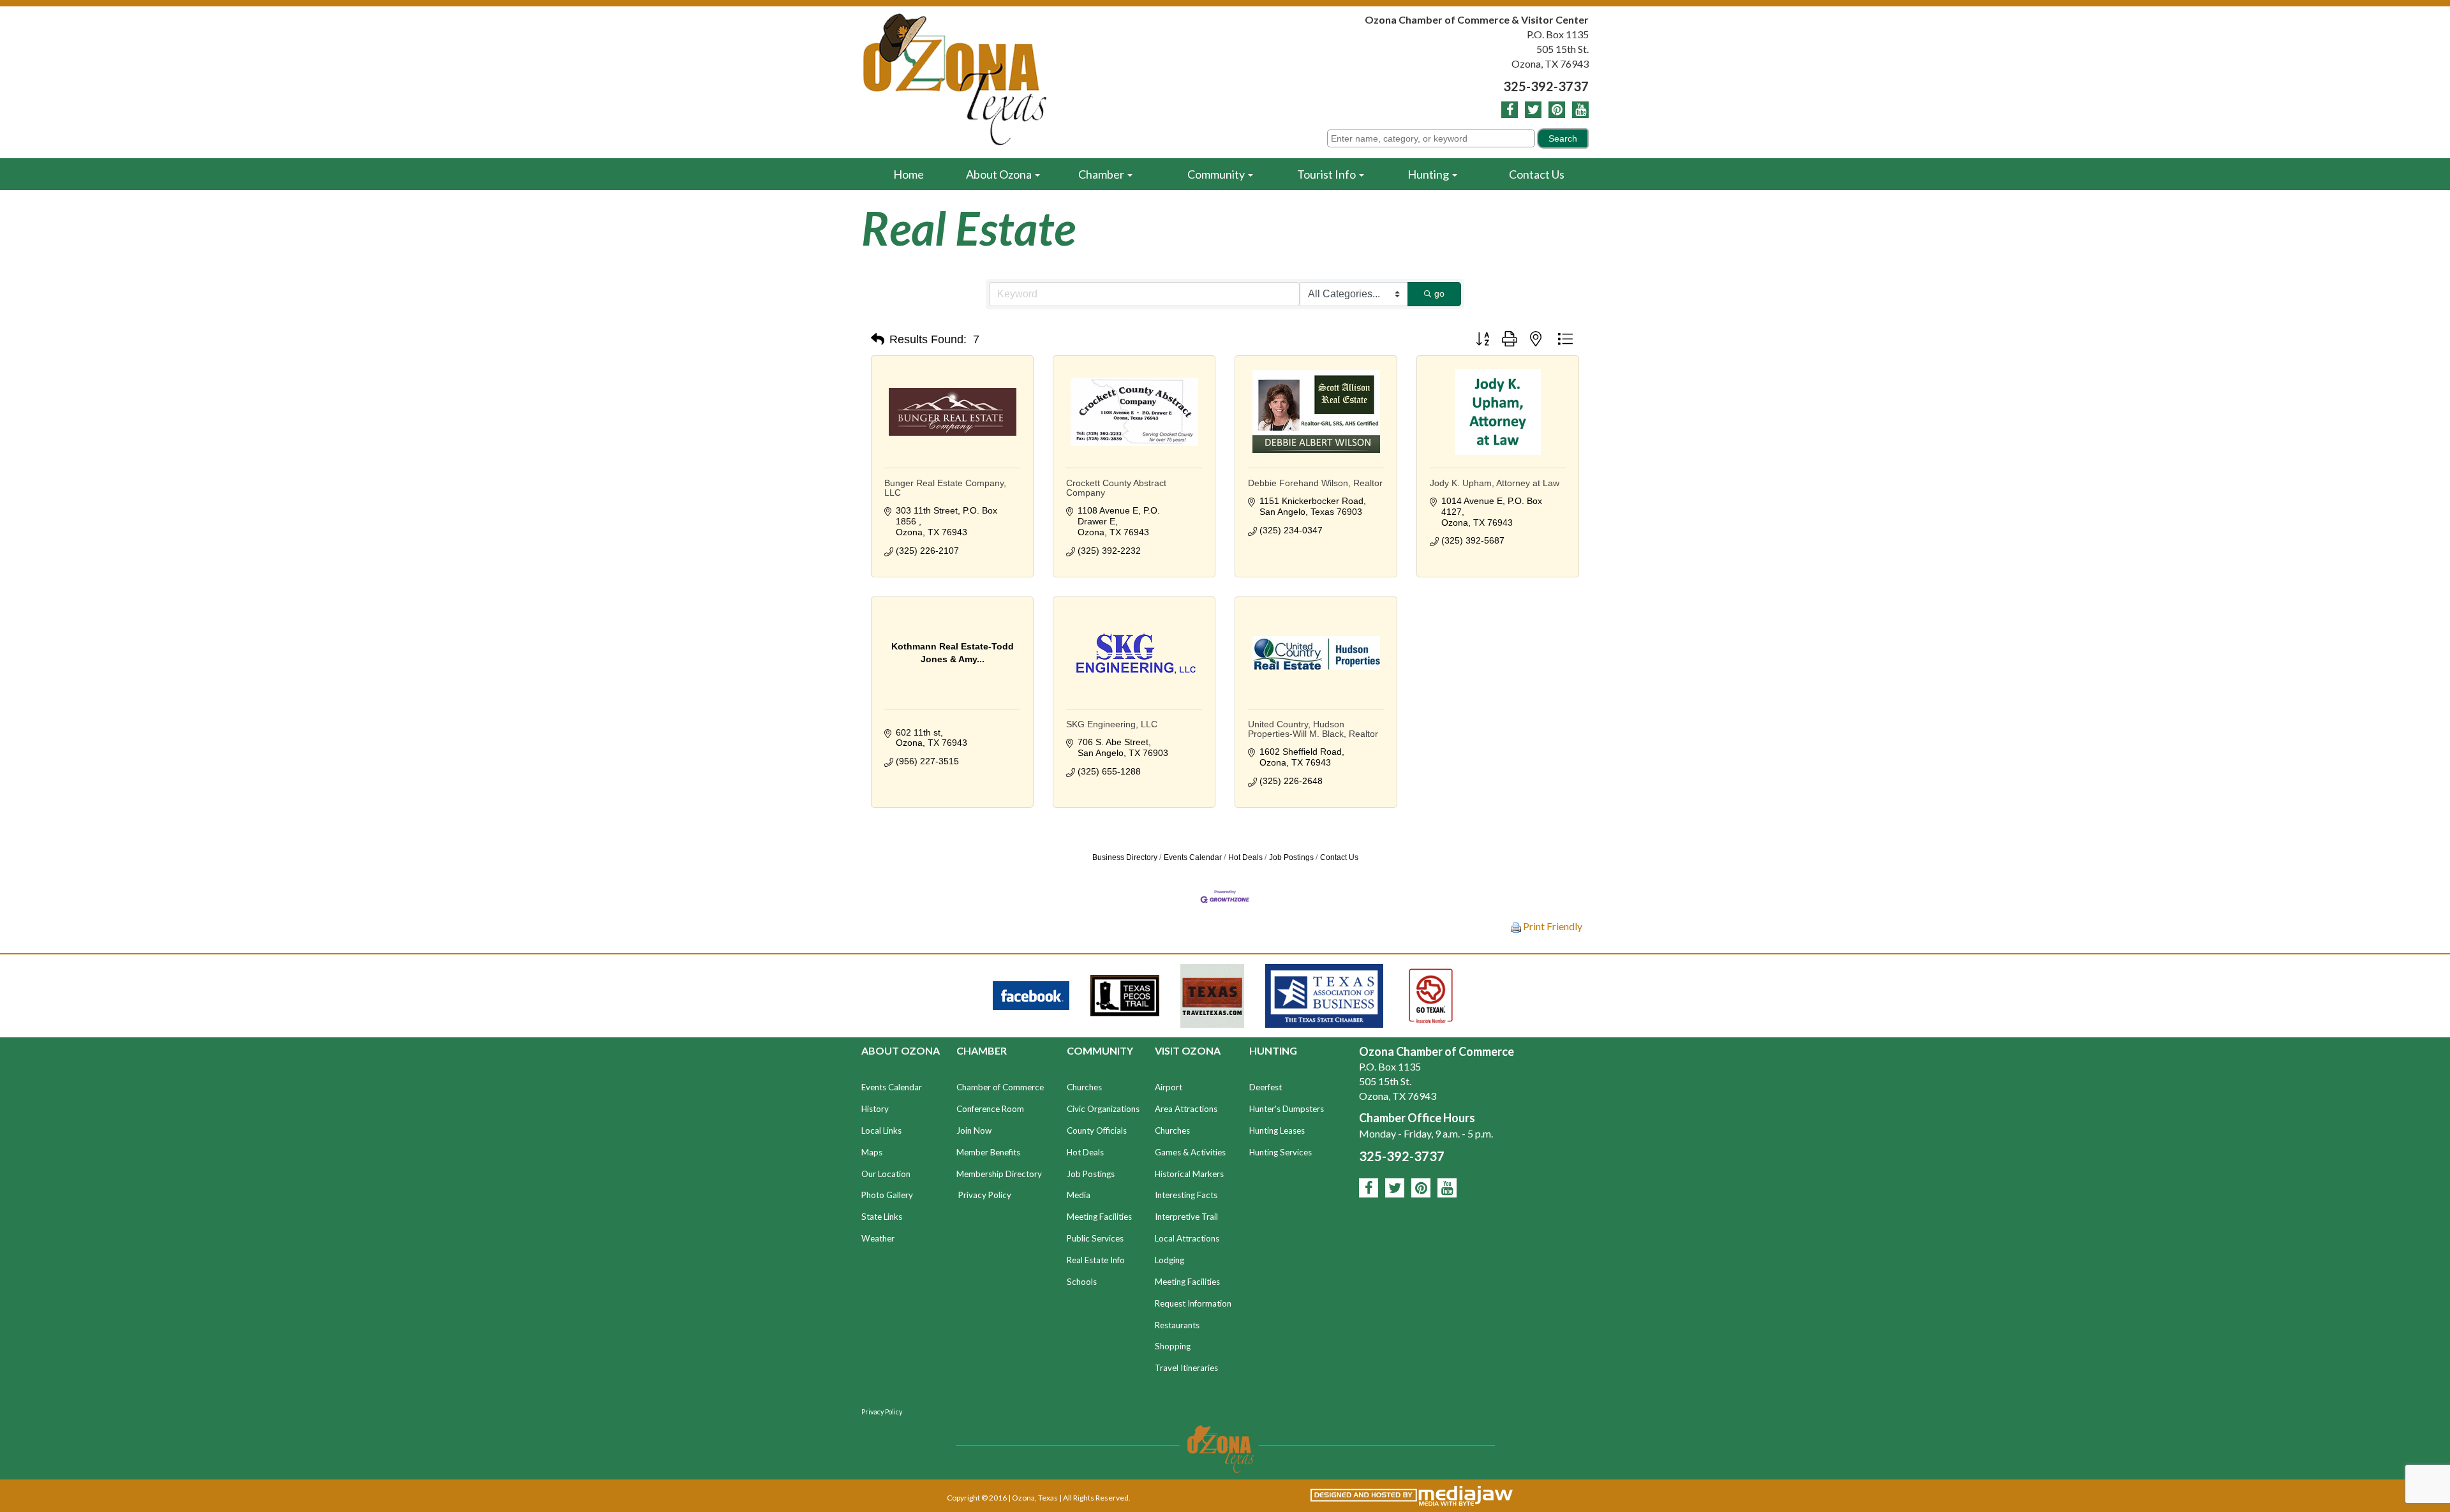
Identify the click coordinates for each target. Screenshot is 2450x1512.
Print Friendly (1552, 926)
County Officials (1097, 1130)
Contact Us (1537, 174)
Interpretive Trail (1186, 1217)
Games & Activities (1190, 1152)
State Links (882, 1217)
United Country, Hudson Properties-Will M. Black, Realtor (1313, 729)
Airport (1169, 1087)
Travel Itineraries (1186, 1368)
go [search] (1439, 293)
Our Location (886, 1174)
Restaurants (1177, 1325)
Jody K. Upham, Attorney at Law (1495, 483)
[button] (878, 339)
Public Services (1095, 1238)
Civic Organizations (1103, 1109)
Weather (878, 1238)
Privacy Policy (985, 1195)
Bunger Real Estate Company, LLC (945, 488)
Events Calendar (1193, 857)
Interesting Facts (1186, 1195)
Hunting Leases (1277, 1130)
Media (1079, 1195)
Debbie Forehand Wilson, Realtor (1315, 483)
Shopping (1173, 1346)
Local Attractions (1187, 1238)
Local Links (881, 1130)
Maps (872, 1152)
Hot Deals (1245, 857)
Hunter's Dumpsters (1287, 1109)
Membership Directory (999, 1174)
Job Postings (1291, 857)
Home (909, 174)
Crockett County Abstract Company (1116, 488)
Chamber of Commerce (1000, 1087)
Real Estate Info (1096, 1260)
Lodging (1169, 1260)
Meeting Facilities (1099, 1217)
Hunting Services (1281, 1152)
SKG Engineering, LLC (1112, 724)
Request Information (1193, 1303)
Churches (1084, 1087)
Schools (1082, 1282)
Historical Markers (1189, 1174)
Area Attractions (1186, 1109)
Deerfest (1266, 1087)
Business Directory (1125, 857)
